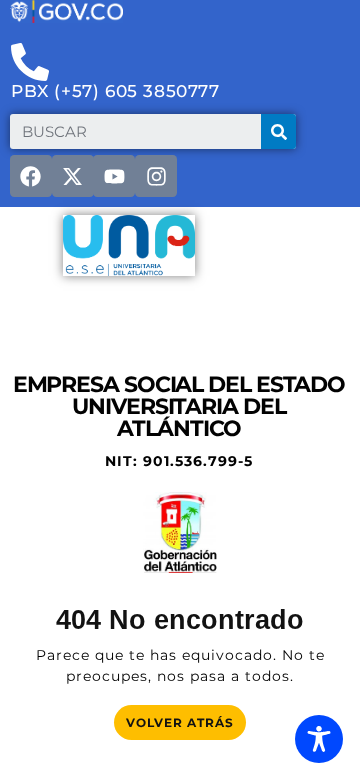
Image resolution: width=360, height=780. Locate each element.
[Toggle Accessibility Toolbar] (319, 739)
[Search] (278, 131)
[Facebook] (31, 176)
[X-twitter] (73, 176)
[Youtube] (114, 176)
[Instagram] (156, 176)
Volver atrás (186, 717)
